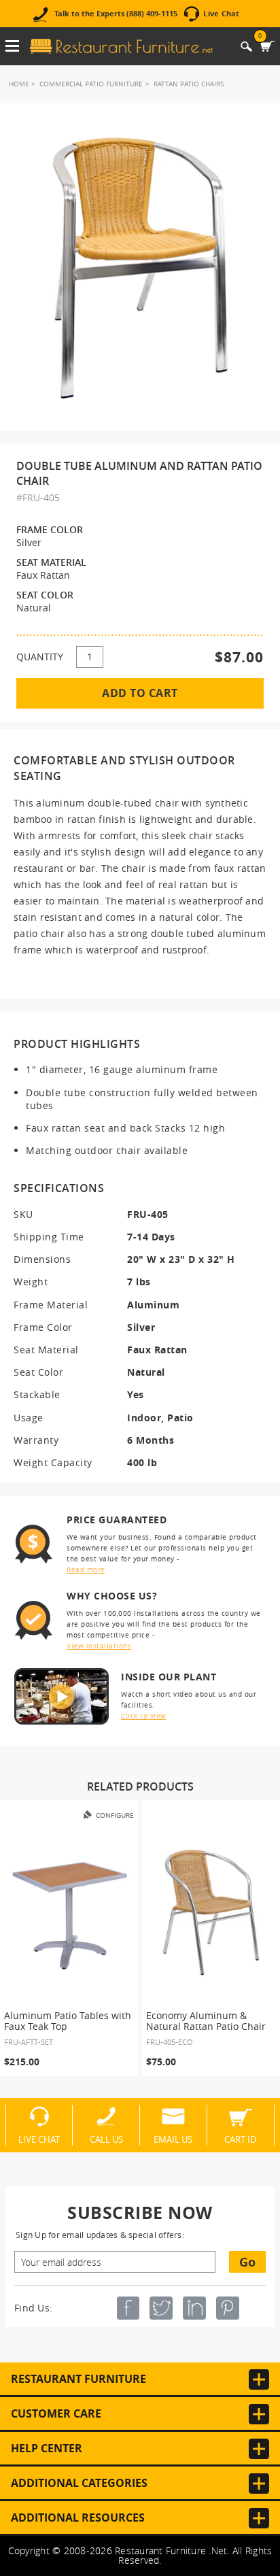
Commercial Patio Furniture (91, 84)
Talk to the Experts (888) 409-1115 (116, 14)
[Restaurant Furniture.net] (121, 46)
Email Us (173, 2139)
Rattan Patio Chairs (189, 84)
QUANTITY (40, 657)
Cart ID (240, 2139)
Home (19, 84)
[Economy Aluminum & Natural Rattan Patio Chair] (211, 1913)
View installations (99, 1646)
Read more (86, 1570)
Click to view (144, 1716)
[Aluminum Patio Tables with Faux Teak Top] (69, 1913)
